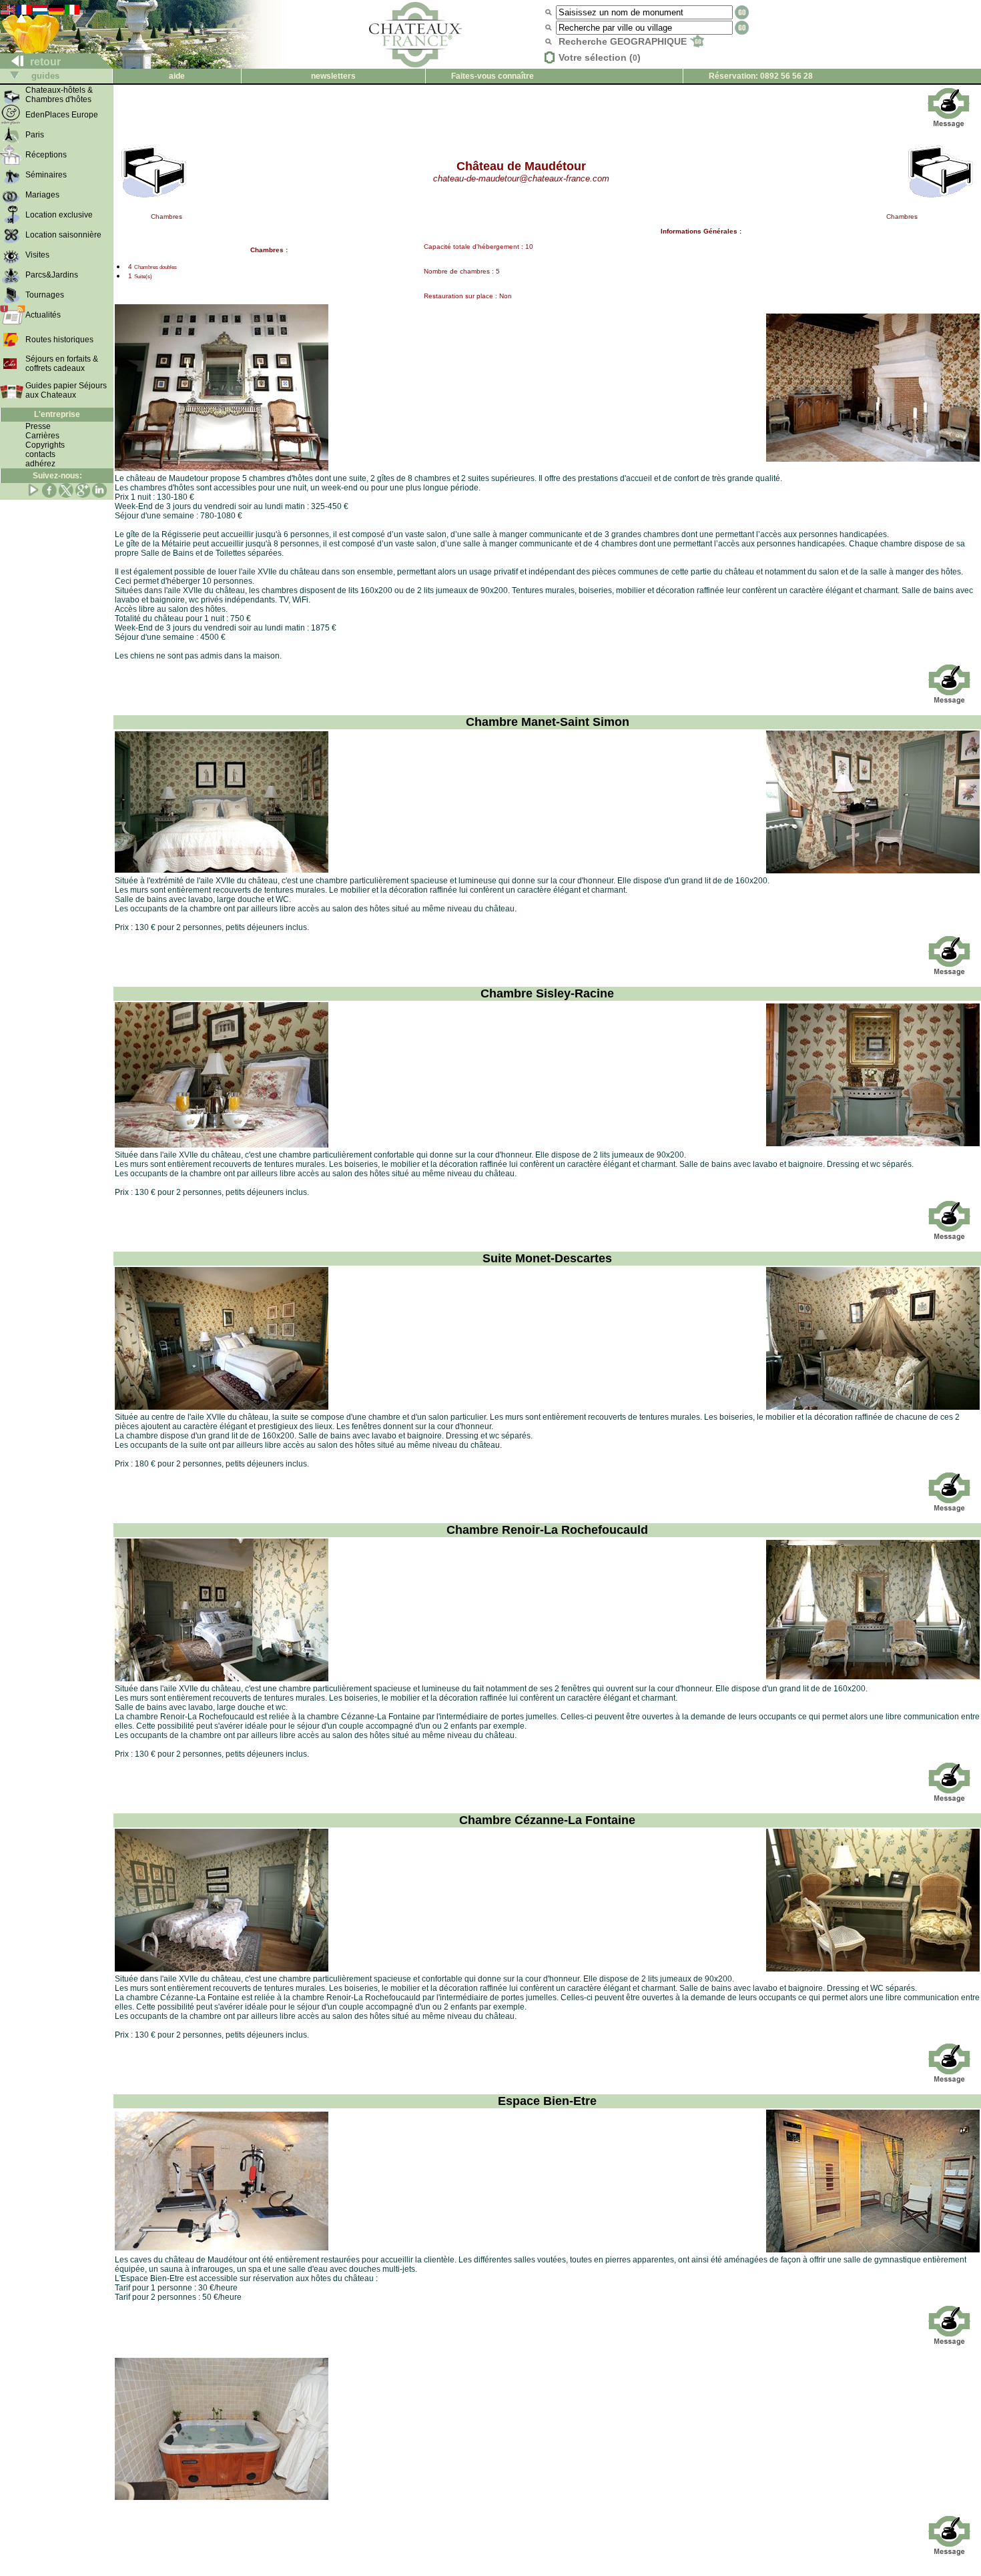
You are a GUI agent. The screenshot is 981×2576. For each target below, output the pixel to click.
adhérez (40, 464)
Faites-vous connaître (493, 76)
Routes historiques (59, 340)
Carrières (42, 436)
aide (177, 76)
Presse (38, 426)
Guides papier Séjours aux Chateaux (66, 390)
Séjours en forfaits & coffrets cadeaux (62, 364)
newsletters (333, 76)
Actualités (43, 315)
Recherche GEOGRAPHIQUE (624, 41)
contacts (40, 454)
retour (44, 62)
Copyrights (45, 445)
